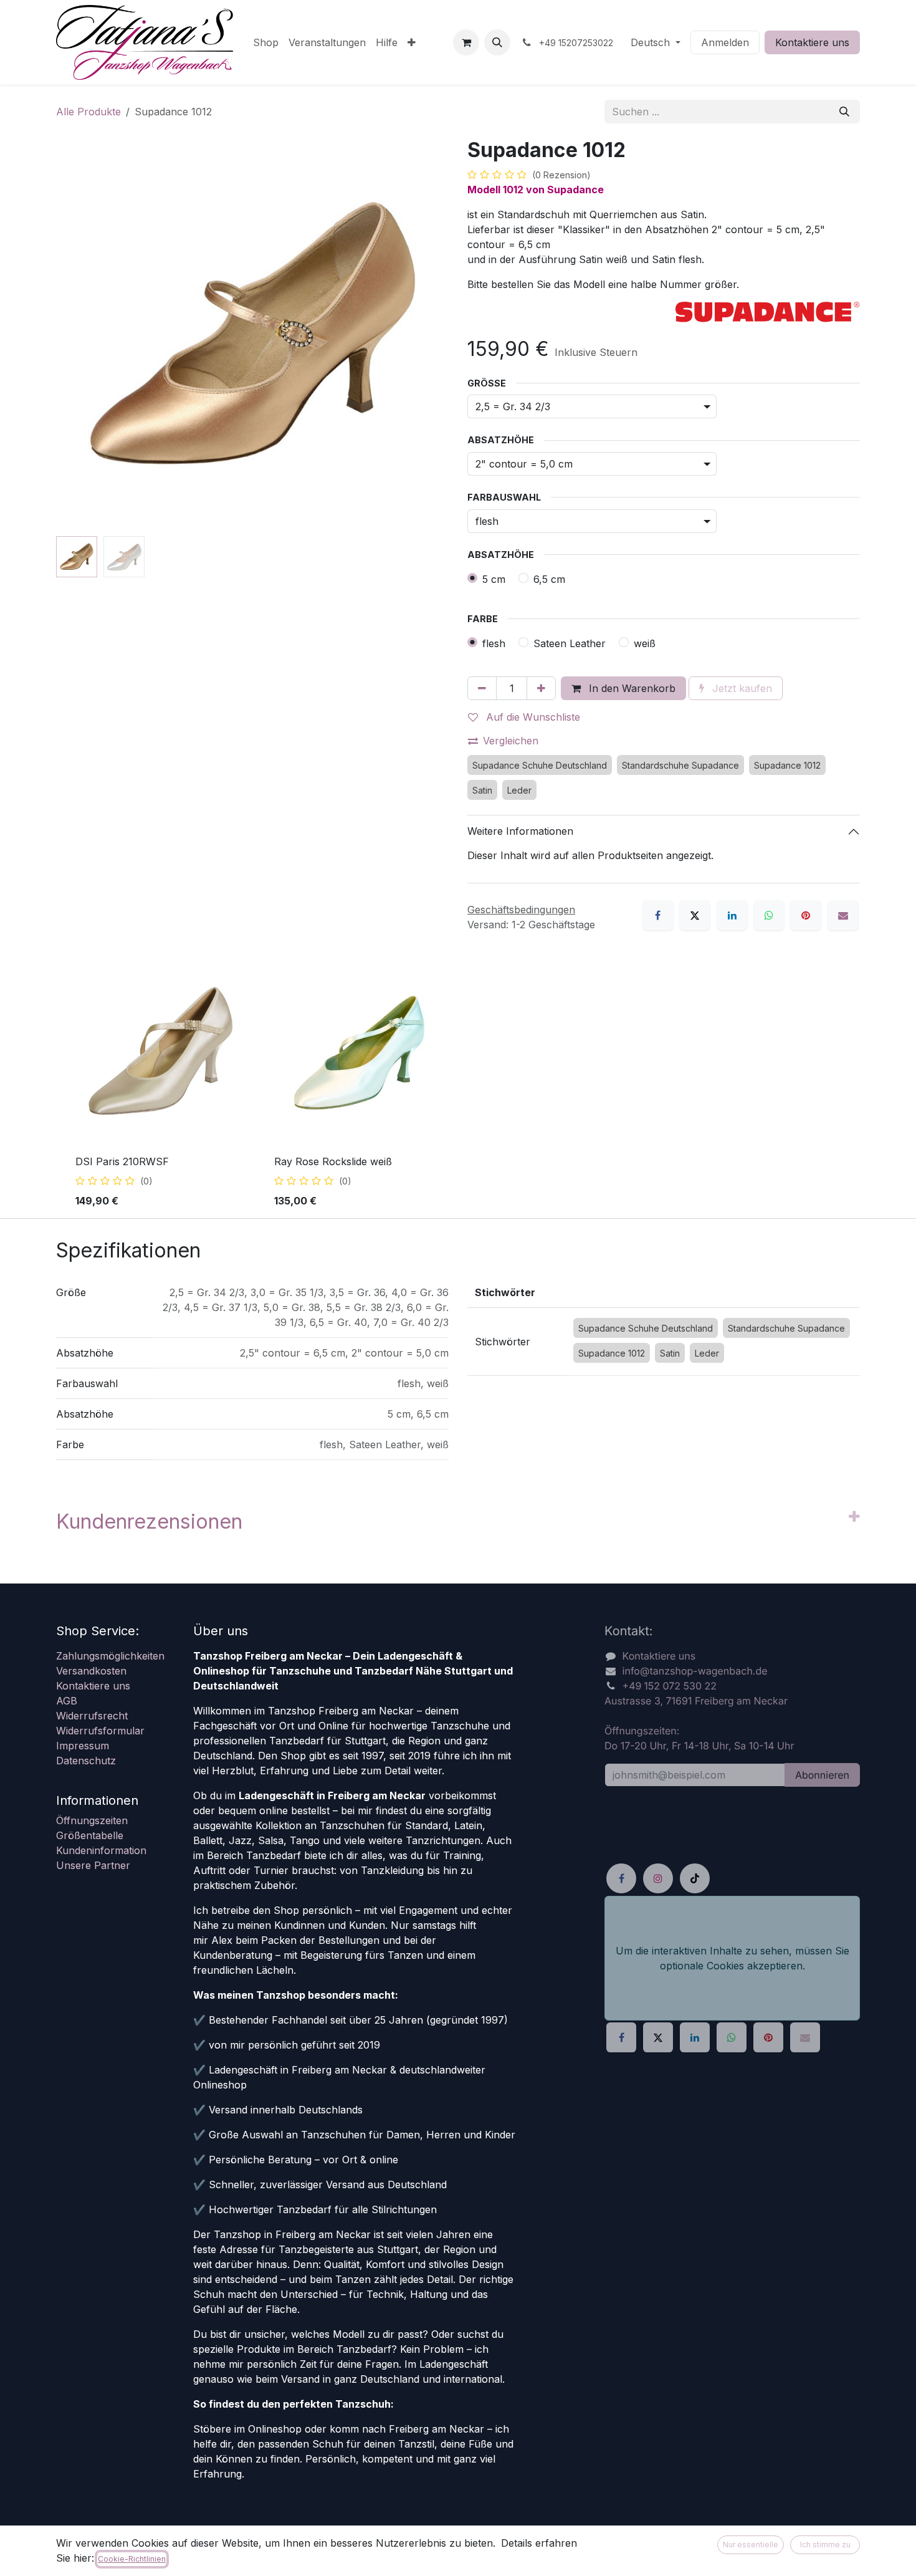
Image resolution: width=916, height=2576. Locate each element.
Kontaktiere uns (812, 42)
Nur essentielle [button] (751, 2545)
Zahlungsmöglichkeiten (110, 1656)
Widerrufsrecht (92, 1716)
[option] (458, 1087)
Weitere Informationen (520, 831)
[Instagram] (658, 1879)
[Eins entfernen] (482, 688)
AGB (67, 1701)
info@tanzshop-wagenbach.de (695, 1671)
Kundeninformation (101, 1850)
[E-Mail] (843, 915)
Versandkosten (91, 1671)
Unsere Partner (93, 1865)
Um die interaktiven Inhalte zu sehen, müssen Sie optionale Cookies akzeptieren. (732, 1958)
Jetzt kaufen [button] (741, 688)
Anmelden (725, 42)
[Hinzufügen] (541, 688)
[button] (497, 42)
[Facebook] (658, 915)
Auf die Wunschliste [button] (532, 717)
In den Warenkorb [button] (631, 688)
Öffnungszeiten (92, 1820)
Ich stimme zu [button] (825, 2545)
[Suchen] (844, 112)
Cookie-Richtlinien (132, 2559)
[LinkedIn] (732, 915)
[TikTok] (695, 1879)
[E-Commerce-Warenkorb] (466, 42)
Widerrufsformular (100, 1731)
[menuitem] (266, 42)
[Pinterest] (806, 915)
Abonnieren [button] (822, 1775)
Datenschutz (86, 1761)
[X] (695, 915)
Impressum (83, 1746)
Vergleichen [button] (511, 741)
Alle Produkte (88, 112)
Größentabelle (90, 1835)
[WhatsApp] (769, 915)
